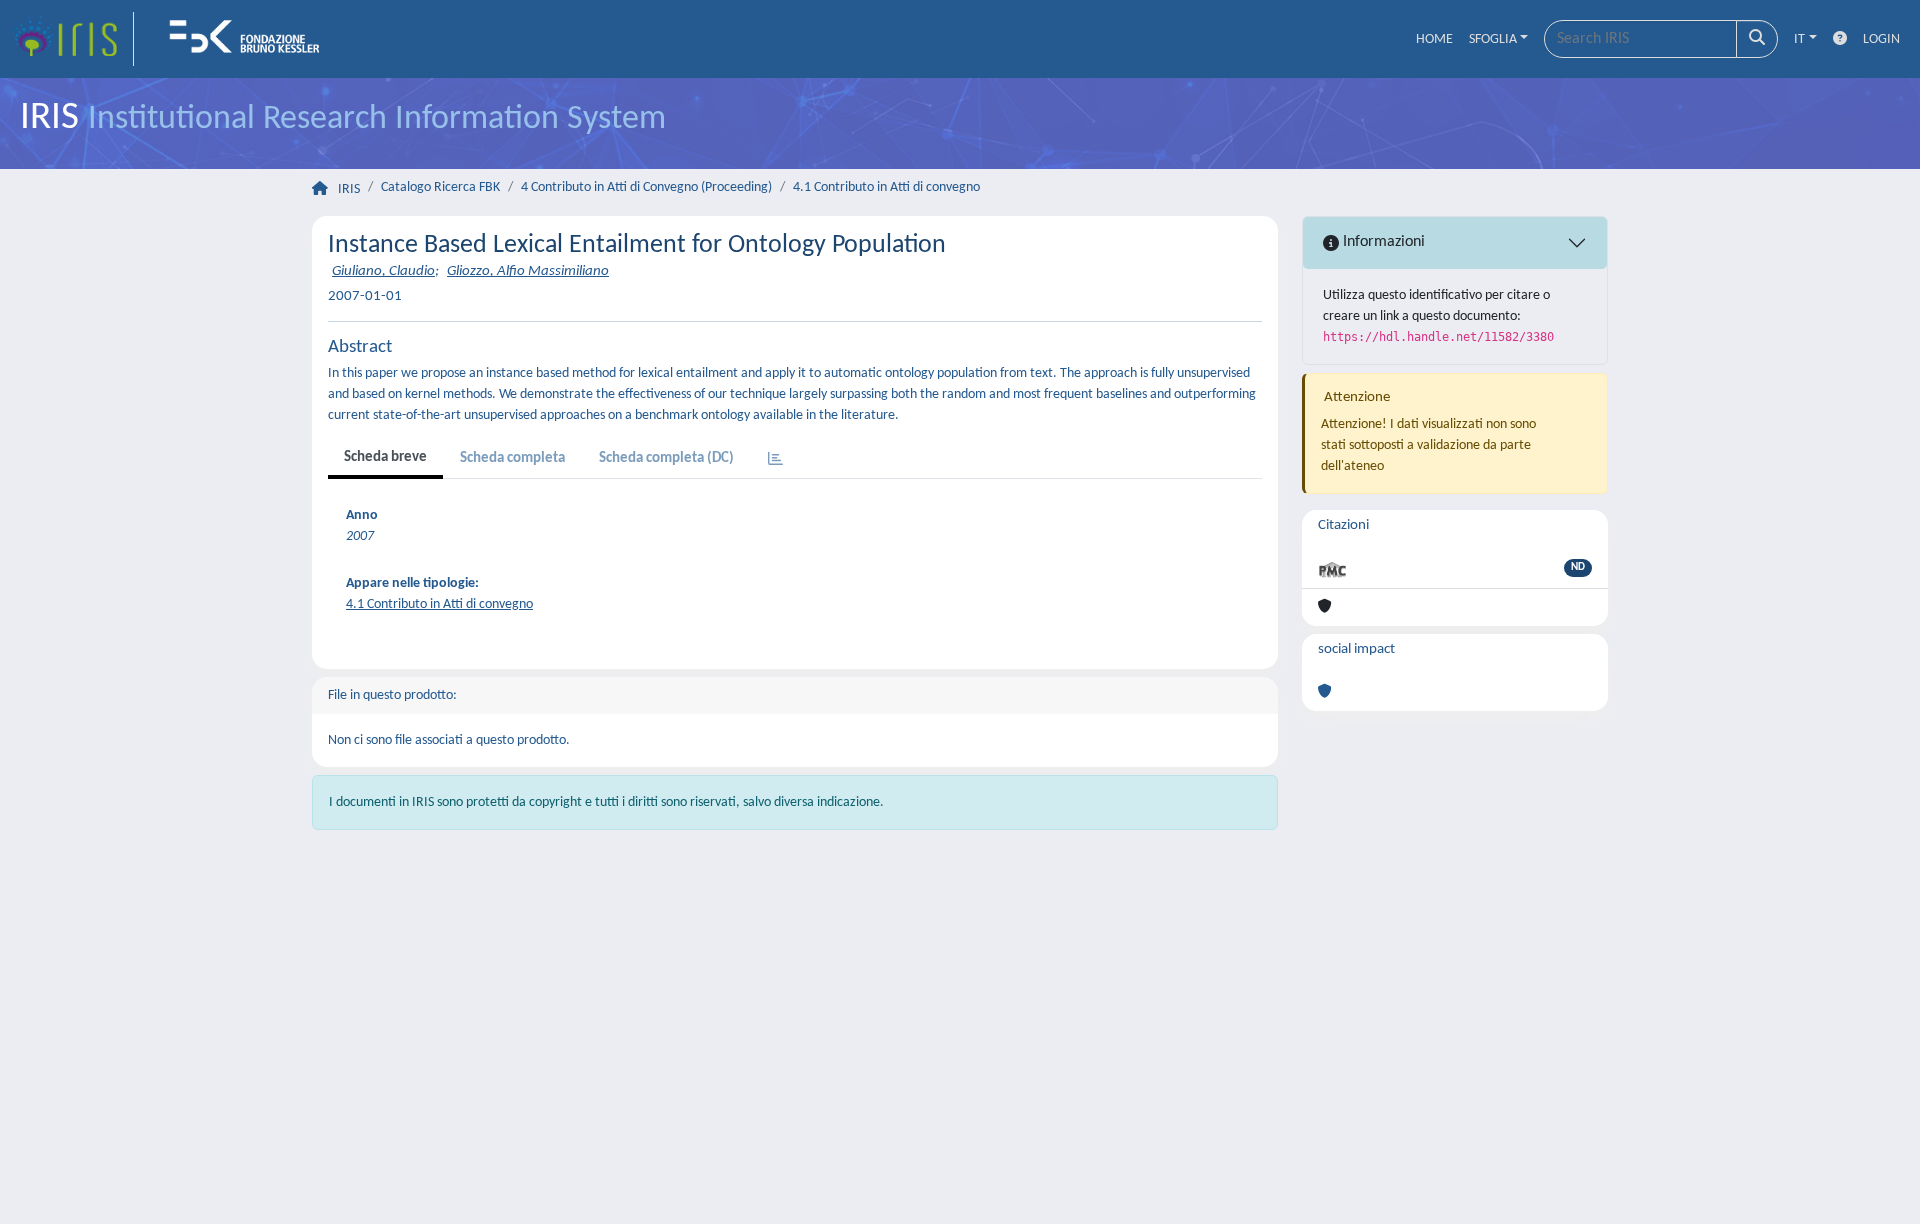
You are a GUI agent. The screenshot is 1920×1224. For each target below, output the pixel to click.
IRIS (349, 189)
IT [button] (1799, 39)
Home (1434, 39)
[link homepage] (73, 39)
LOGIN (1881, 39)
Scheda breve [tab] (385, 457)
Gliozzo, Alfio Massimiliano (528, 271)
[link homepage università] (251, 39)
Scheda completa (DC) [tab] (666, 458)
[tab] (775, 460)
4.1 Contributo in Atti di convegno (886, 187)
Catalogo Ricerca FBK (440, 187)
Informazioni (1382, 242)
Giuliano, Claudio (383, 271)
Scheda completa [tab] (512, 458)
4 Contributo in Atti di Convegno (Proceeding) (646, 187)
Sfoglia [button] (1493, 39)
